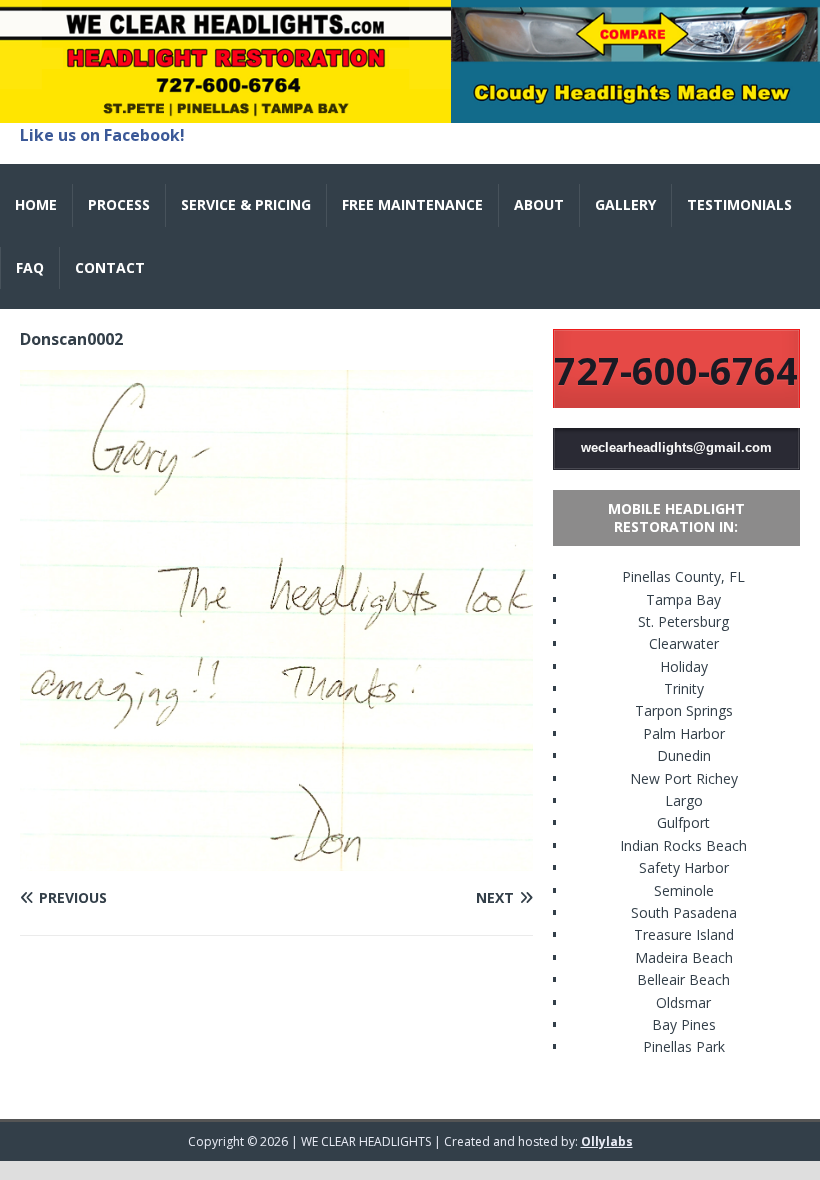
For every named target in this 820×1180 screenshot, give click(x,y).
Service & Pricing (246, 204)
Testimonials (739, 204)
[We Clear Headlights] (410, 111)
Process (119, 204)
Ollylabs (607, 1141)
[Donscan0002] (276, 859)
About (539, 204)
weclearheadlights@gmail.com (676, 447)
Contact (110, 267)
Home (36, 204)
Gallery (625, 204)
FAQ (30, 267)
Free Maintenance (412, 204)
